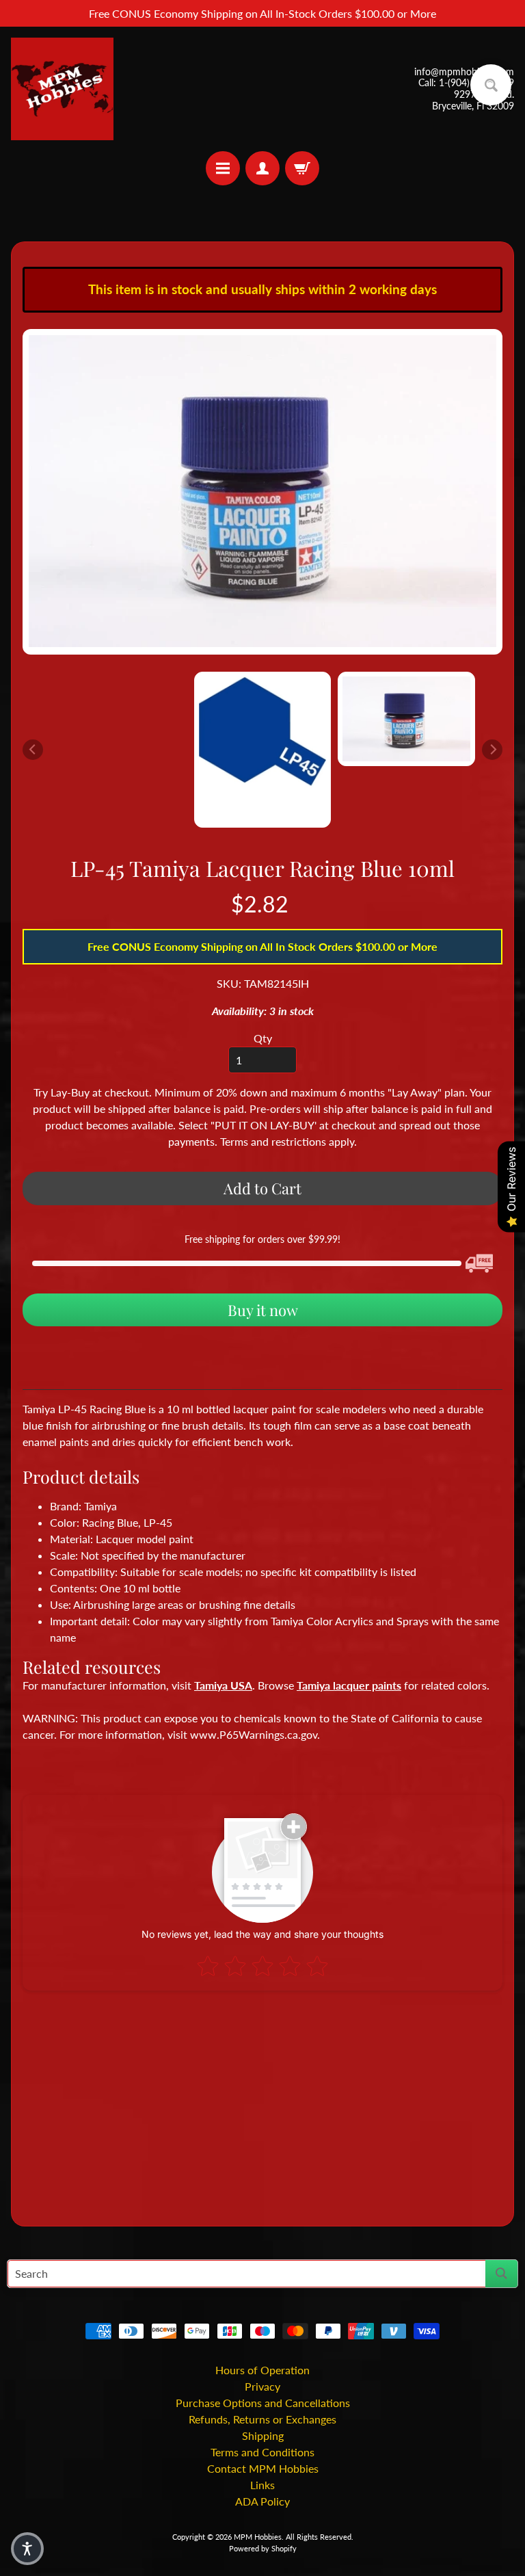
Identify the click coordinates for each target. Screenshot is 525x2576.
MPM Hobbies (258, 2537)
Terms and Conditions (262, 2452)
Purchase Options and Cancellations (263, 2403)
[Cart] (302, 168)
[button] (27, 2549)
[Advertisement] (262, 2103)
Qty (263, 1038)
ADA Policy (262, 2501)
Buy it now (263, 1310)
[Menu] (223, 168)
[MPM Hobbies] (62, 89)
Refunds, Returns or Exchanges (262, 2419)
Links (262, 2485)
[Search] (501, 2274)
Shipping (263, 2435)
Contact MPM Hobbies (263, 2468)
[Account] (262, 168)
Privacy (262, 2386)
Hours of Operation (262, 2370)
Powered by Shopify (263, 2548)
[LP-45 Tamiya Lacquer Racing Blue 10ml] (406, 719)
